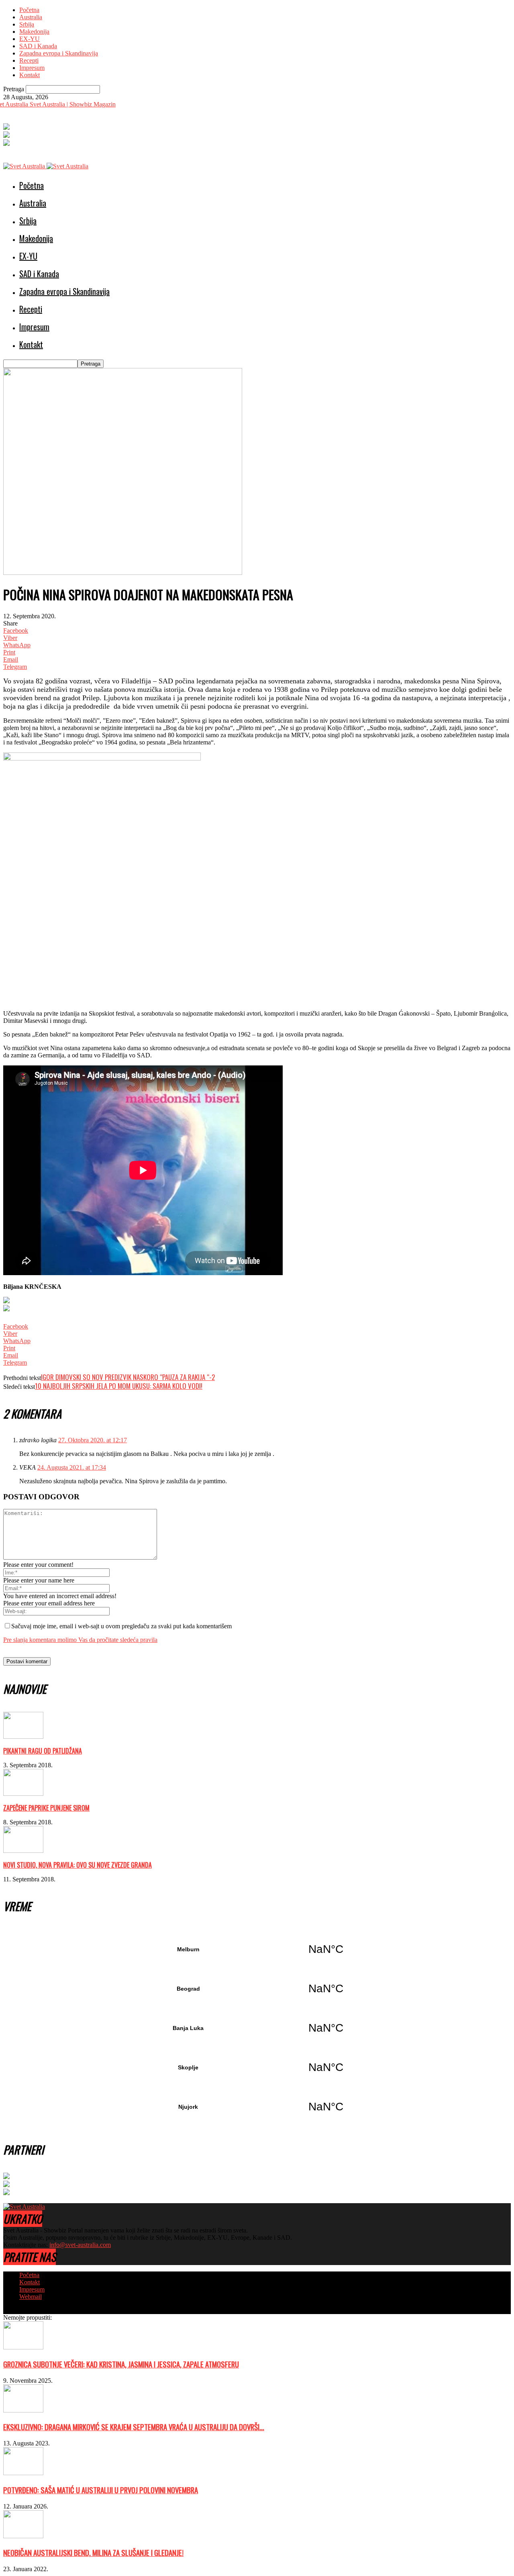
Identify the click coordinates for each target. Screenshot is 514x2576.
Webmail (31, 2297)
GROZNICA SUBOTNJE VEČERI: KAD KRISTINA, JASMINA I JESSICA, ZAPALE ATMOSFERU (121, 2364)
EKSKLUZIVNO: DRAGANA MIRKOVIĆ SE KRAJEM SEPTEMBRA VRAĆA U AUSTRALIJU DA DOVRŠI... (134, 2427)
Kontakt (30, 75)
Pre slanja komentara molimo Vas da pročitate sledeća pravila (80, 1640)
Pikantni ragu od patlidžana (43, 1751)
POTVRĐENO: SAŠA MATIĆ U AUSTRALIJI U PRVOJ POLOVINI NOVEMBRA (101, 2490)
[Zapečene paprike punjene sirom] (23, 1794)
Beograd (257, 1989)
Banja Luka (257, 2028)
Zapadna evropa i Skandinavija (59, 53)
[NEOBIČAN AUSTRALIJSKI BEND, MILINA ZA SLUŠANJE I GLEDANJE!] (23, 2536)
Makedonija (34, 32)
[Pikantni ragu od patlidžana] (23, 1737)
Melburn (257, 1949)
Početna (29, 10)
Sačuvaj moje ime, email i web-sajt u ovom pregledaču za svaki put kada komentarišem (121, 1626)
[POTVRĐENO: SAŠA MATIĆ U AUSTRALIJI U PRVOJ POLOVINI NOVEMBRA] (23, 2473)
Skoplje (257, 2067)
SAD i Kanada (38, 46)
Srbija (27, 24)
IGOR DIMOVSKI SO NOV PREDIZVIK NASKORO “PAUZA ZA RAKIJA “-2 (128, 1377)
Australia (31, 17)
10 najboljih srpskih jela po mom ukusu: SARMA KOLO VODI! (119, 1386)
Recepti (29, 60)
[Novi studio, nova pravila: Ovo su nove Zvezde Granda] (23, 1851)
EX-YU (30, 39)
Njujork (257, 2107)
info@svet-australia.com (80, 2245)
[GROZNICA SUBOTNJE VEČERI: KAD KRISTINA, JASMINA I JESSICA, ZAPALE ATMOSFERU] (23, 2347)
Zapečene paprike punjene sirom (46, 1808)
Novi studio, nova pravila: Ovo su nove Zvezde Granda (78, 1865)
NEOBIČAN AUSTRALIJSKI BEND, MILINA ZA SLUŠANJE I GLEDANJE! (93, 2552)
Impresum (32, 68)
